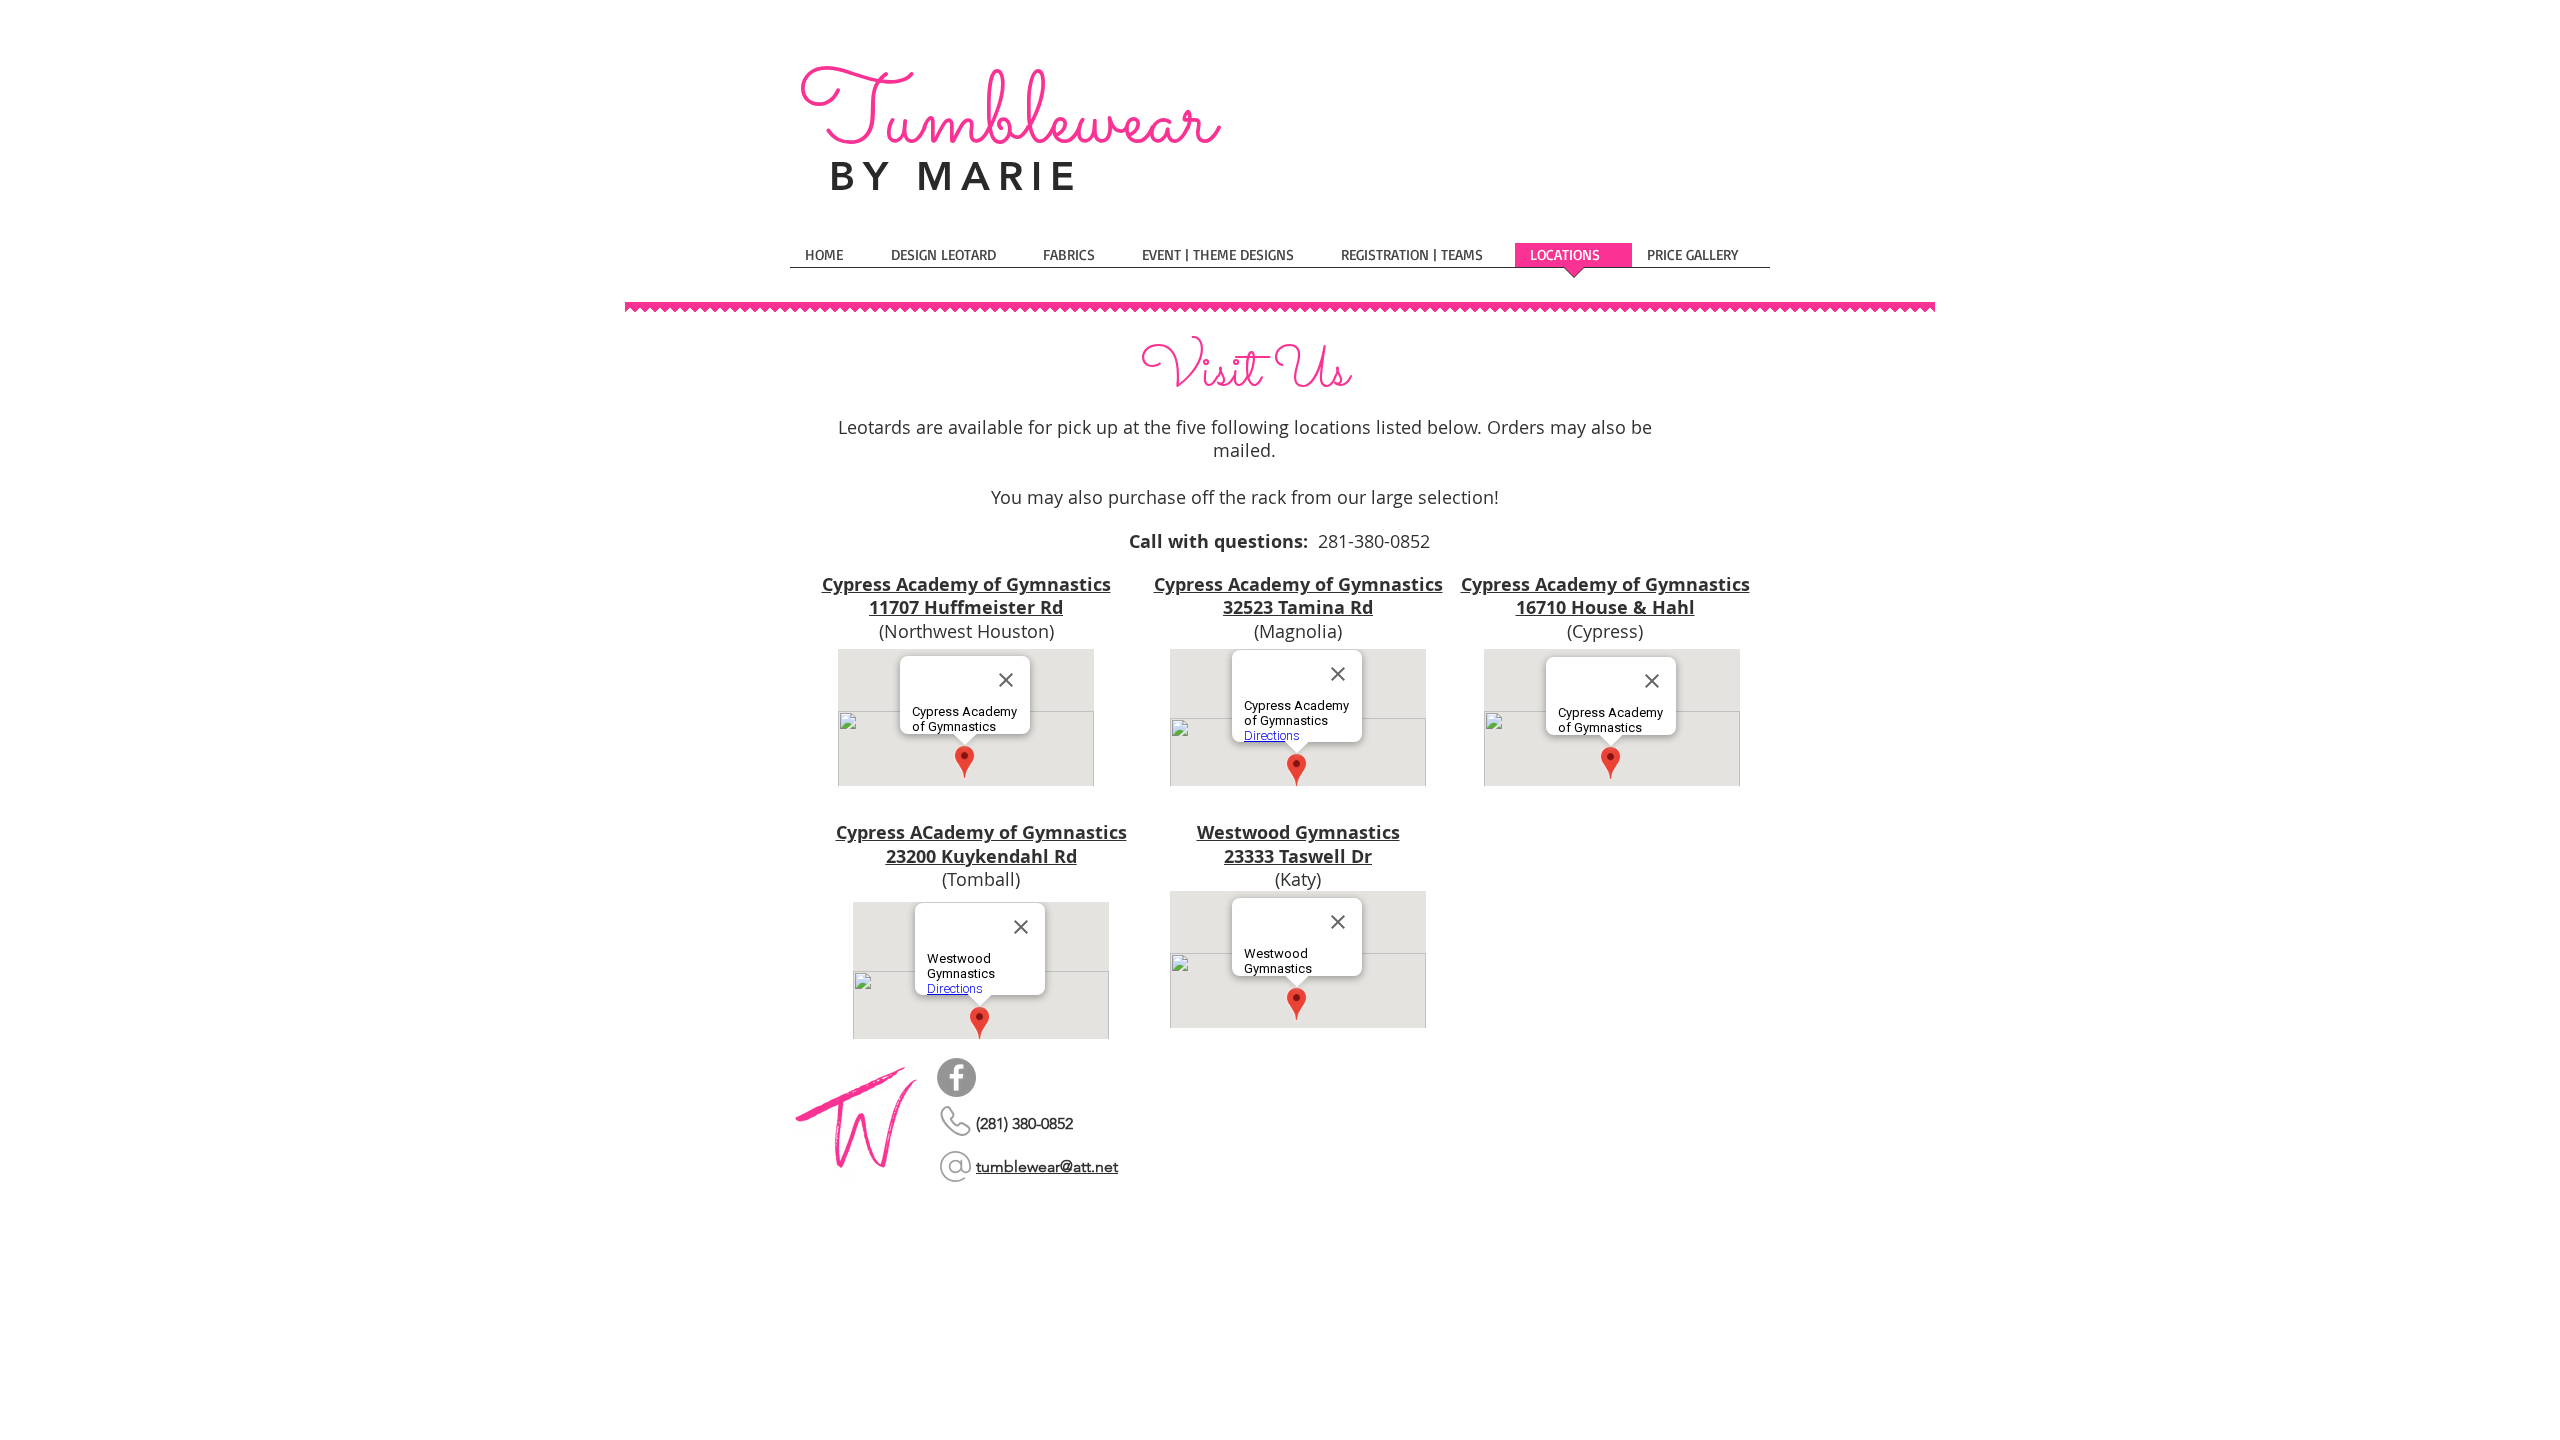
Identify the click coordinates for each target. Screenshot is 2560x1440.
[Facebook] (956, 1077)
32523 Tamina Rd (1298, 607)
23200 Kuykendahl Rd (981, 856)
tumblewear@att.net (1047, 1166)
